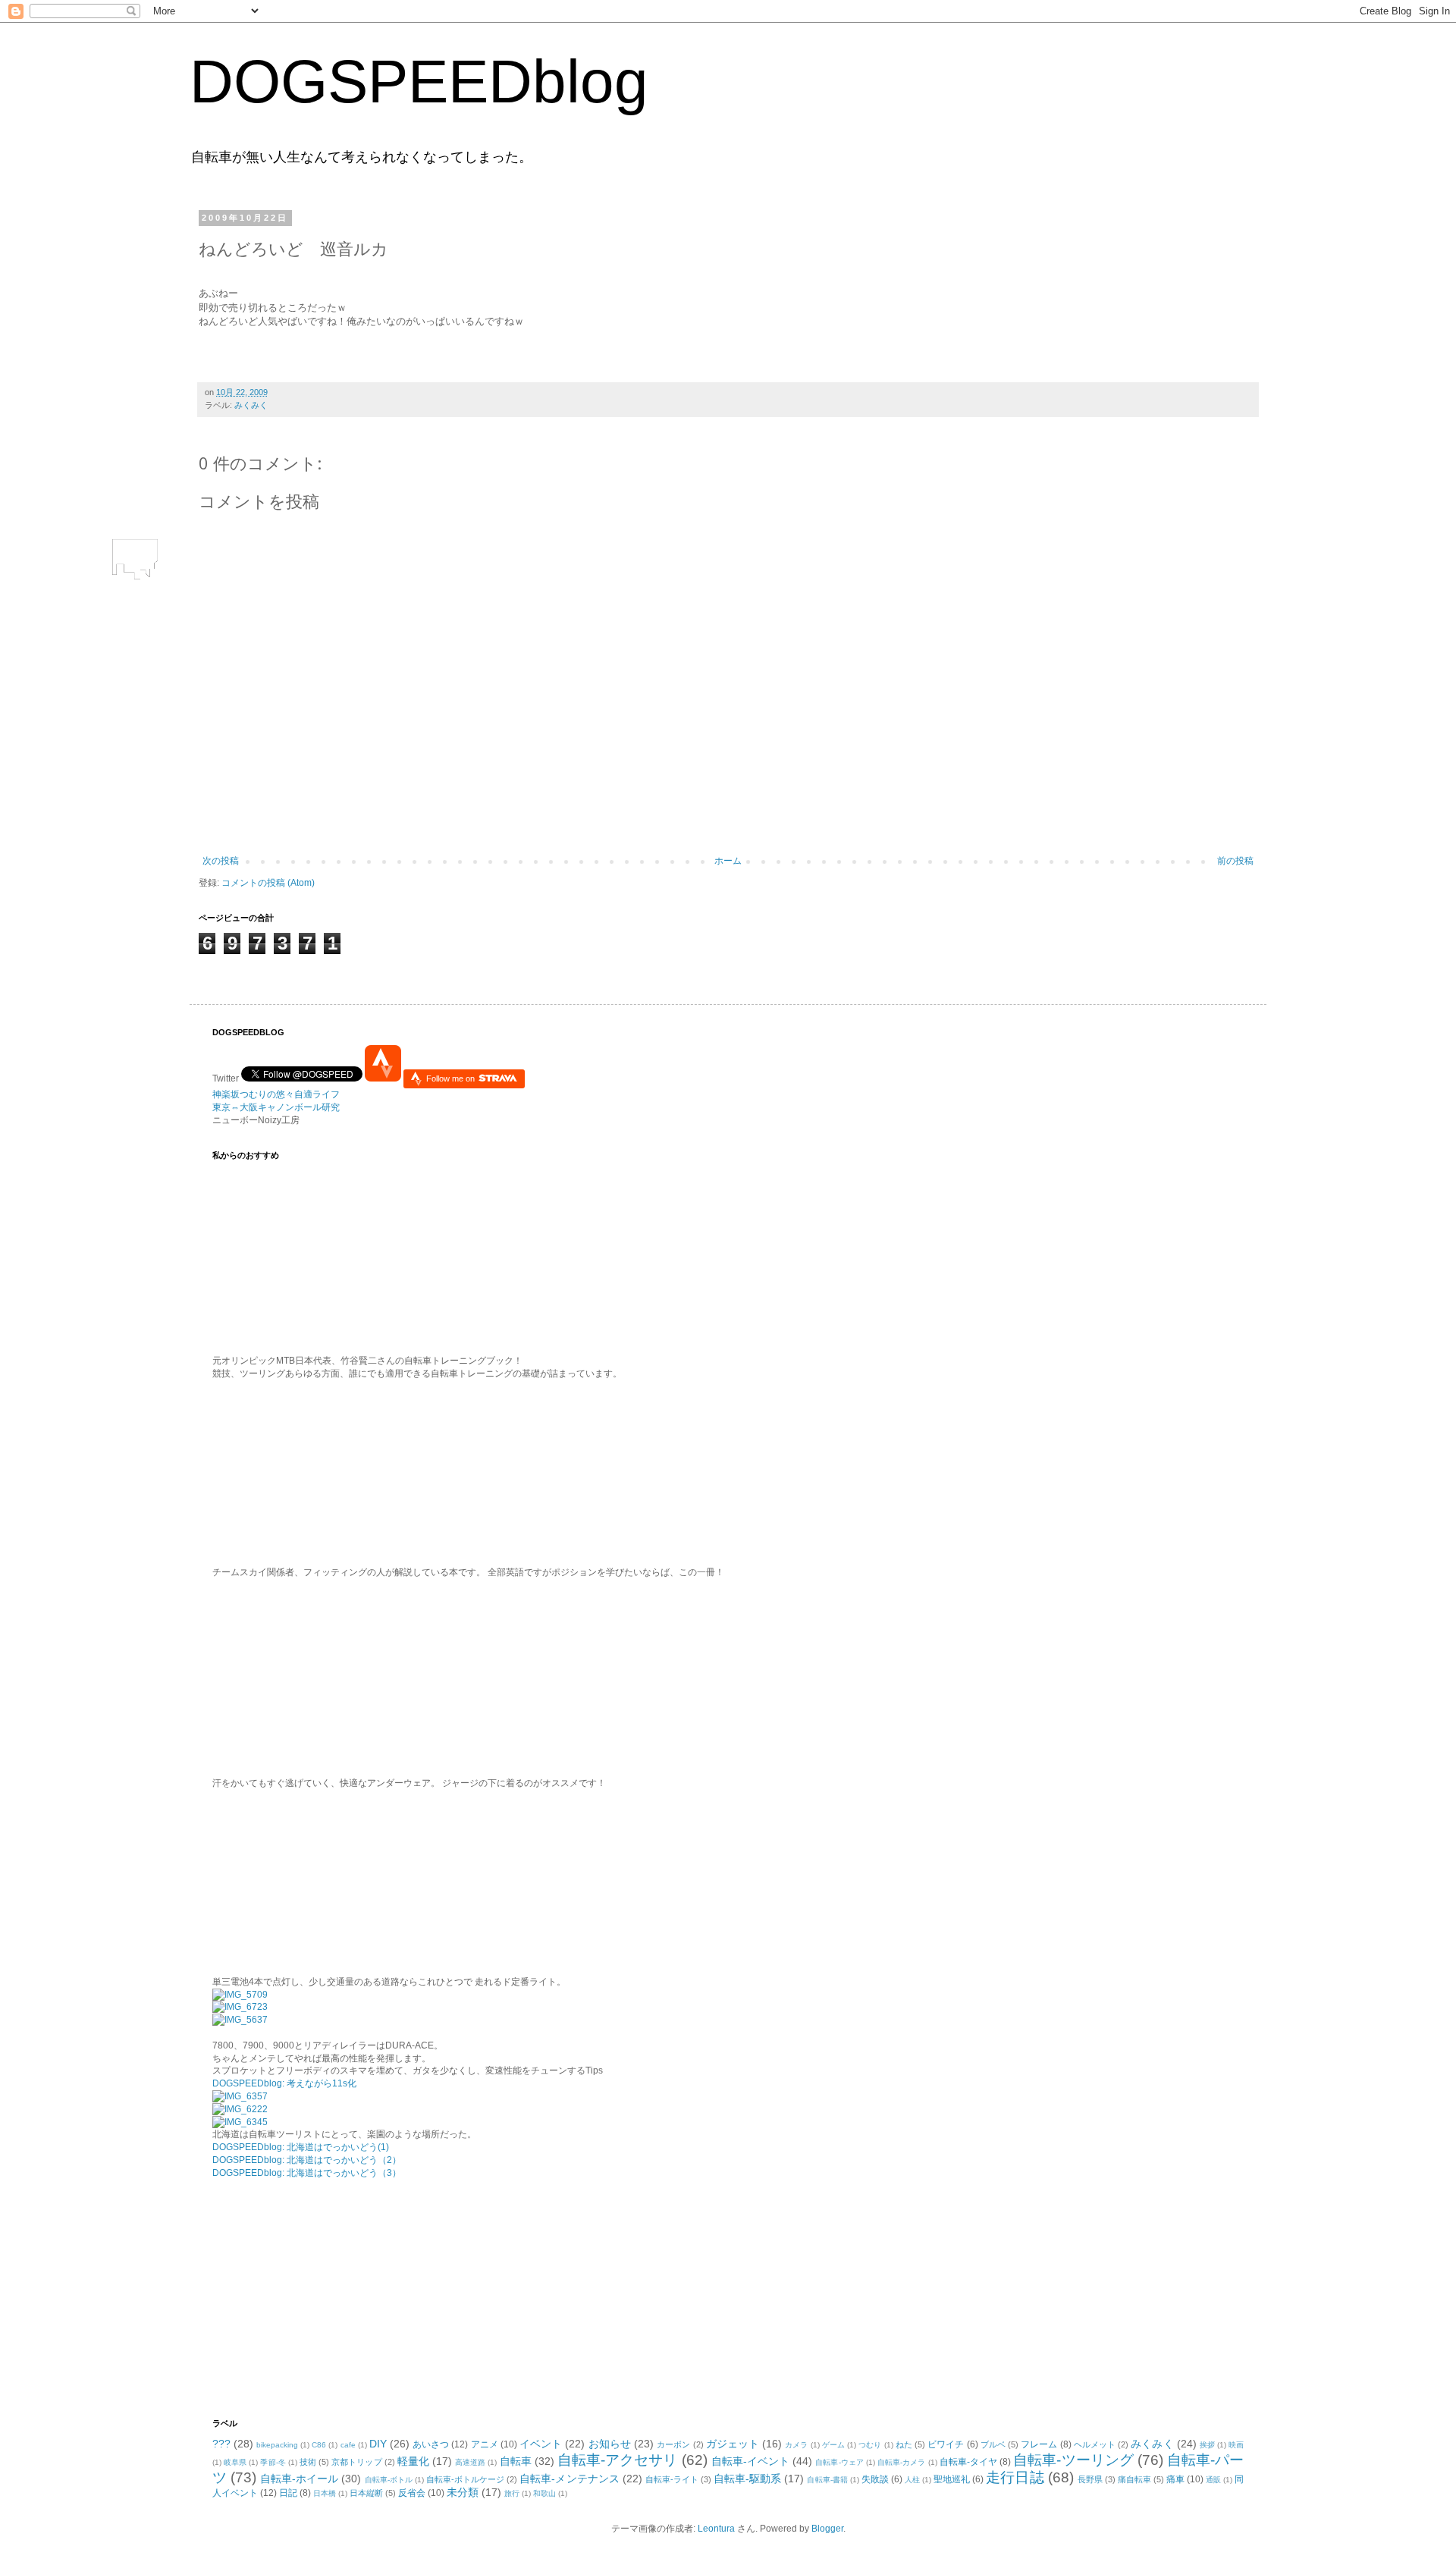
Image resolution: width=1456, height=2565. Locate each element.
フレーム (1039, 2444)
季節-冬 (273, 2462)
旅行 (512, 2493)
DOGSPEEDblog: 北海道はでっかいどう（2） (307, 2160)
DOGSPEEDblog (419, 82)
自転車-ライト (672, 2479)
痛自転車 (1134, 2479)
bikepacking (277, 2445)
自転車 (516, 2461)
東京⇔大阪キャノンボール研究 (276, 1107)
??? (221, 2444)
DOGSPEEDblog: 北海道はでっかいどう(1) (301, 2147)
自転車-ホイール (299, 2479)
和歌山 (544, 2493)
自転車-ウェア (839, 2462)
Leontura (716, 2529)
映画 (1236, 2445)
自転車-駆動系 (747, 2479)
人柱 (912, 2480)
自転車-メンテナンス (569, 2479)
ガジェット (733, 2444)
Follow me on (452, 1078)
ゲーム (833, 2445)
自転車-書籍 (827, 2480)
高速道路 (470, 2462)
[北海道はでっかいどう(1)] (240, 2096)
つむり (870, 2445)
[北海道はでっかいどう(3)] (240, 2122)
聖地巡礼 (952, 2479)
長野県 (1090, 2479)
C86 (319, 2445)
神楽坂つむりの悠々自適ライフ (276, 1094)
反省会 (412, 2493)
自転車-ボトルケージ (465, 2479)
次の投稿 (221, 861)
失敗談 (875, 2479)
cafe (348, 2445)
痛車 (1175, 2479)
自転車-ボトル (389, 2480)
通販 (1213, 2480)
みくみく (251, 405)
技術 (308, 2462)
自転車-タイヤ (968, 2462)
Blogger (827, 2529)
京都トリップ (356, 2462)
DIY (378, 2444)
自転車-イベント (751, 2461)
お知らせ (610, 2444)
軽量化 (413, 2461)
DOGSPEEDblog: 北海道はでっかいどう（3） (307, 2173)
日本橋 (325, 2493)
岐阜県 (235, 2462)
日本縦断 (366, 2493)
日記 (288, 2493)
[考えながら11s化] (240, 1995)
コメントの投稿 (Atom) (268, 883)
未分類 (463, 2492)
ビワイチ (946, 2444)
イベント (541, 2444)
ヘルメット (1095, 2444)
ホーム (728, 861)
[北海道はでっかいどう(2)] (240, 2109)
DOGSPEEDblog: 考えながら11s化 (284, 2083)
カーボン (673, 2444)
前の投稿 (1235, 861)
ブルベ (993, 2444)
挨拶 (1207, 2445)
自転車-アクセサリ (618, 2460)
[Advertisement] (307, 2297)
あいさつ (431, 2444)
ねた (904, 2444)
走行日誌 (1015, 2477)
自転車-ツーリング (1073, 2460)
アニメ (485, 2444)
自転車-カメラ (901, 2462)
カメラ (796, 2445)
